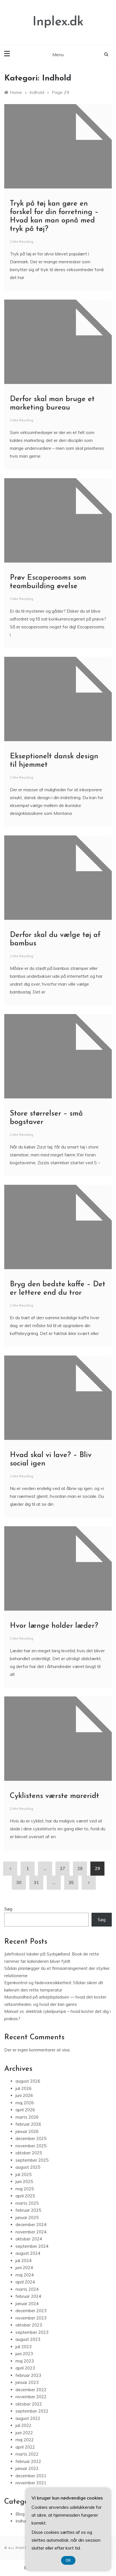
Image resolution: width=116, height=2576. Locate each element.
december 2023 (31, 2311)
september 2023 (32, 2332)
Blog (20, 2514)
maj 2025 (25, 2189)
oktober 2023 (29, 2325)
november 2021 (31, 2483)
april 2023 (25, 2368)
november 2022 (31, 2397)
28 (80, 1868)
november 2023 (31, 2318)
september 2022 (32, 2411)
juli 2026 (24, 2088)
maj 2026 (25, 2103)
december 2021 (31, 2476)
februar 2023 (28, 2375)
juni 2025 (24, 2181)
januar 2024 (27, 2304)
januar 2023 (27, 2382)
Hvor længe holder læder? (54, 1626)
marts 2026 (27, 2117)
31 (36, 1882)
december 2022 (31, 2390)
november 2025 (31, 2146)
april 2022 (25, 2447)
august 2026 (28, 2081)
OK (68, 2560)
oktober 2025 (29, 2153)
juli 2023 (24, 2347)
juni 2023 (24, 2354)
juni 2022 (24, 2433)
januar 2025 (27, 2218)
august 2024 (28, 2253)
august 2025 (28, 2167)
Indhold (23, 2521)
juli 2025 (24, 2174)
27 (63, 1868)
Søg (8, 1909)
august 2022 (28, 2418)
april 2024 (25, 2282)
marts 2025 (27, 2203)
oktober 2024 (29, 2239)
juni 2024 (24, 2268)
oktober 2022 (29, 2404)
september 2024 (32, 2246)
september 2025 (32, 2160)
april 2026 (25, 2110)
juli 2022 (24, 2425)
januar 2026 (27, 2131)
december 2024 (31, 2225)
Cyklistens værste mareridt (54, 1796)
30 (19, 1882)
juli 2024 (24, 2261)
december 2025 (31, 2138)
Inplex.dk (58, 22)
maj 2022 (25, 2440)
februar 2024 (28, 2296)
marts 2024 (27, 2289)
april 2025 (25, 2196)
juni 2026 (24, 2095)
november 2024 (31, 2232)
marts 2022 (27, 2454)
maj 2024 (25, 2275)
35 (71, 1882)
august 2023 (28, 2339)
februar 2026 (28, 2124)
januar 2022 (27, 2468)
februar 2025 (28, 2210)
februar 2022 (28, 2461)
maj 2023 (25, 2361)
